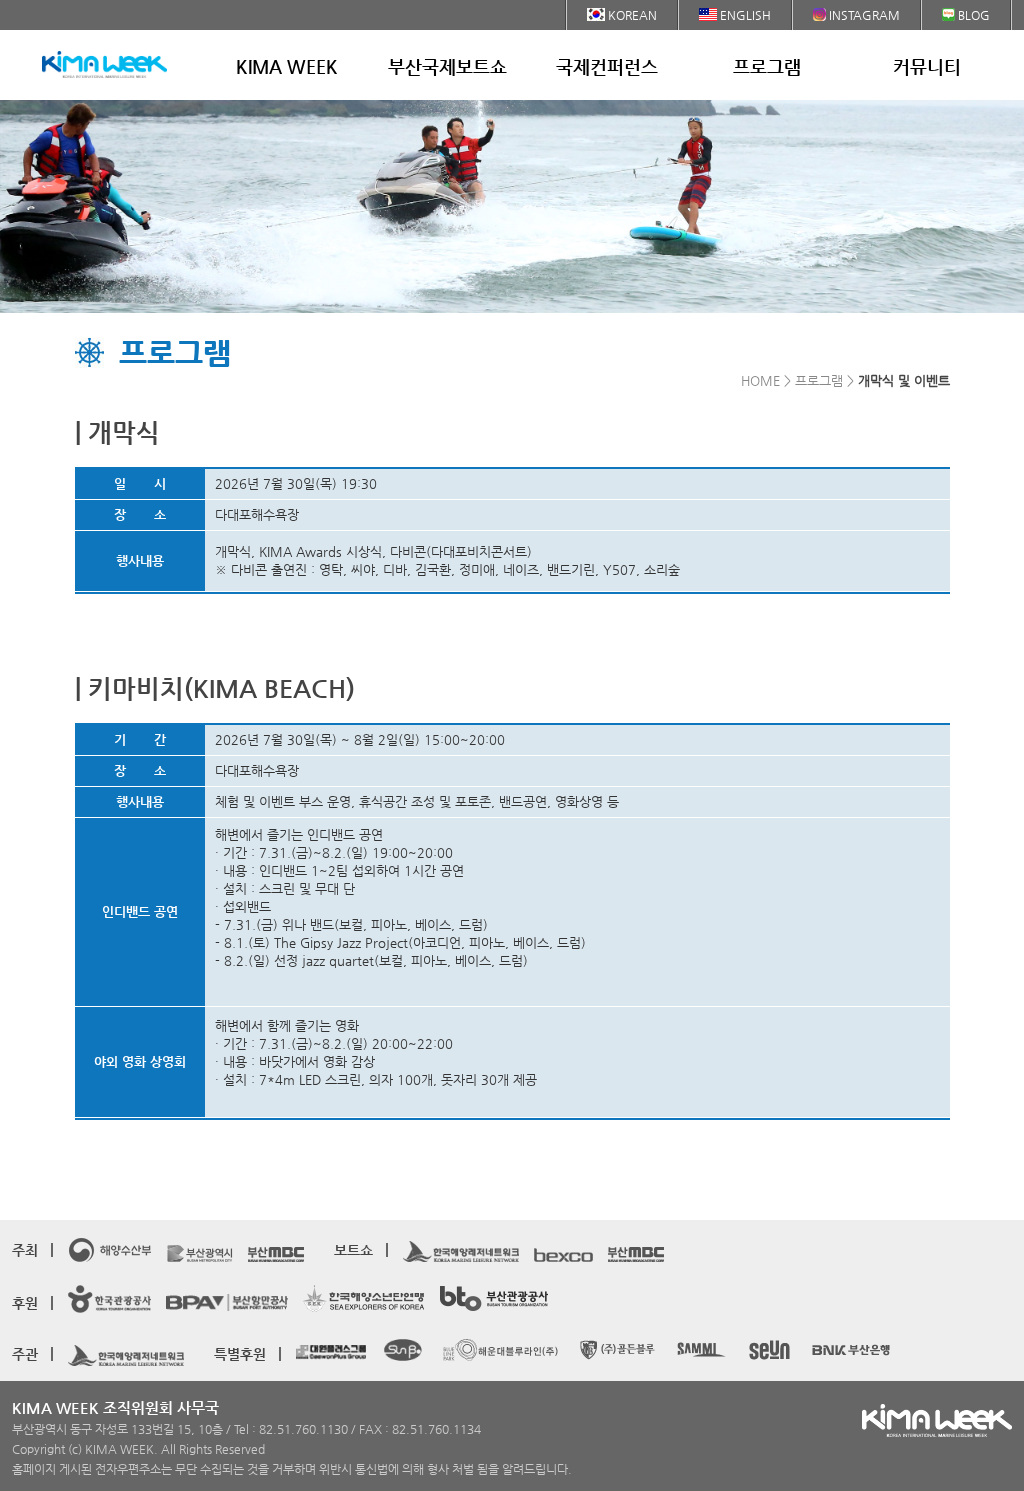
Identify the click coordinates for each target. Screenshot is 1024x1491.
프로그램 (767, 66)
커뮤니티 (927, 66)
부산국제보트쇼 (447, 66)
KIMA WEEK (287, 66)
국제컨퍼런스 (607, 66)
